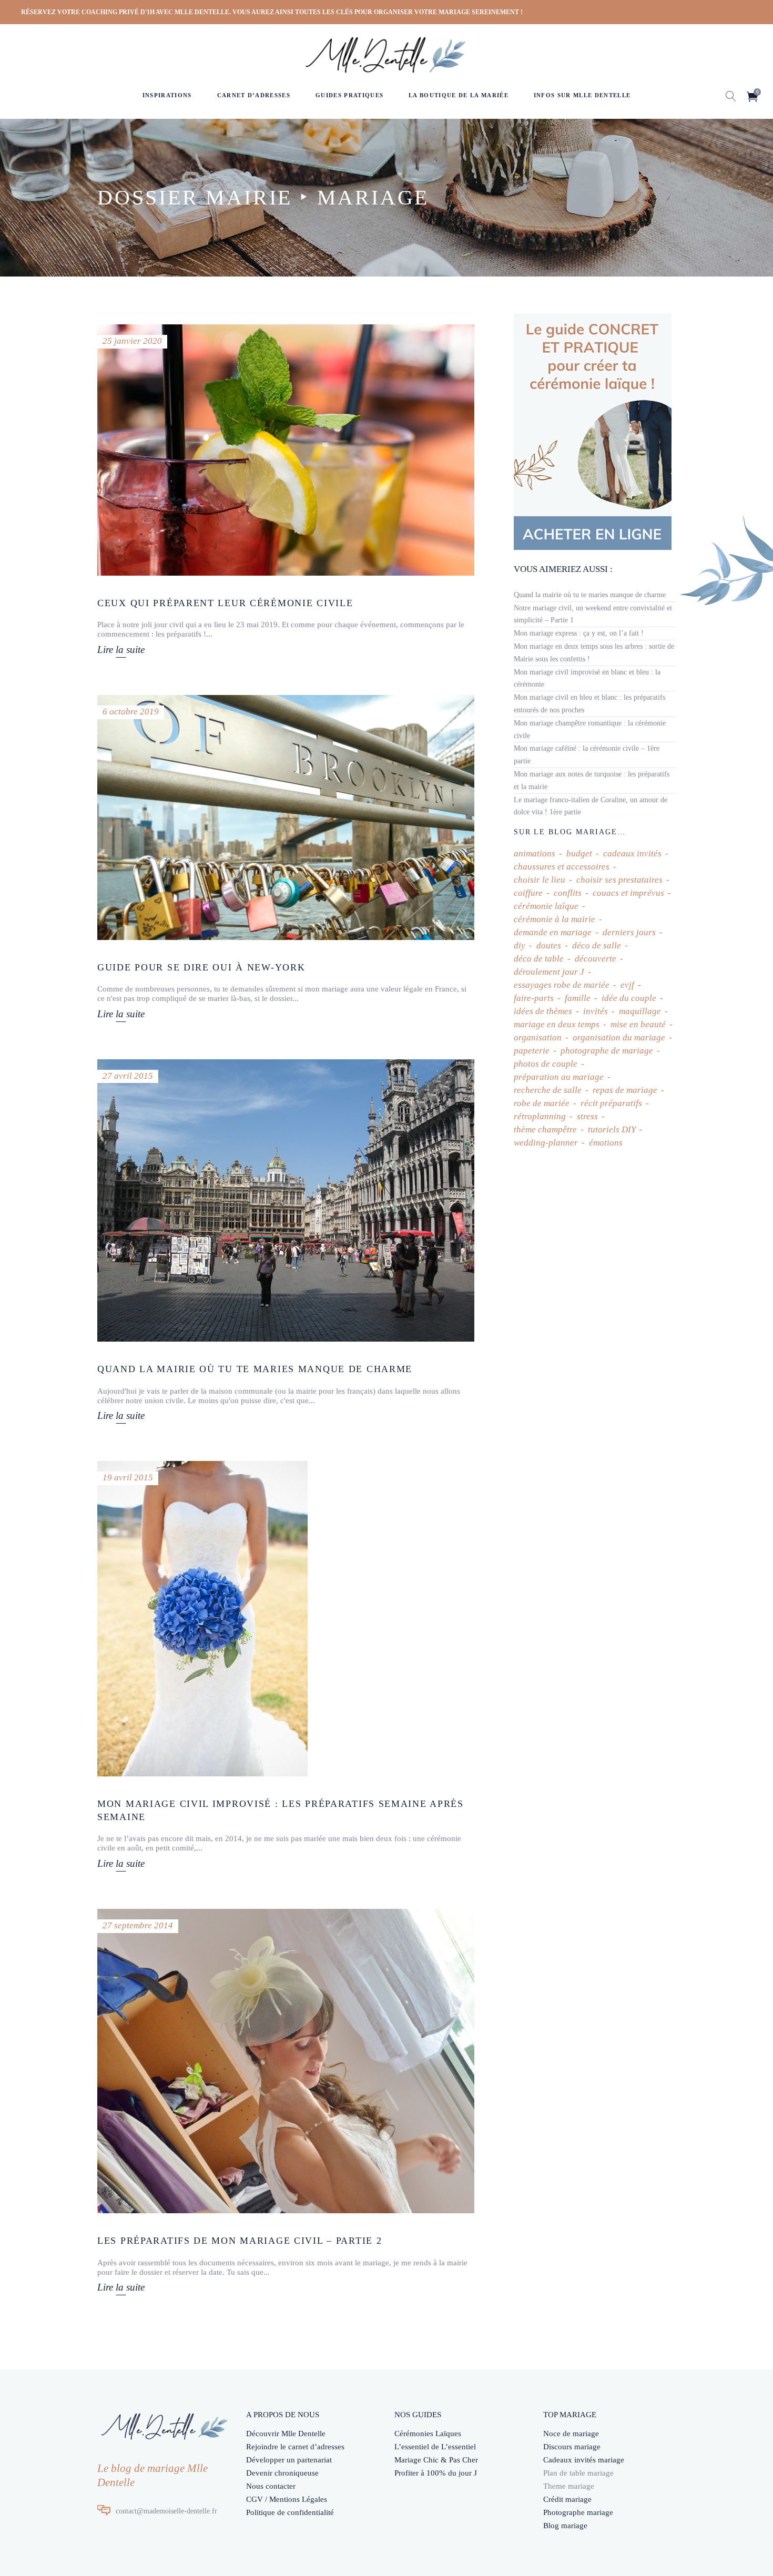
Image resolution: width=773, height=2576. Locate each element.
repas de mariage (625, 1090)
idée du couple (629, 998)
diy (520, 945)
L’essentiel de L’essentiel (435, 2447)
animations (535, 853)
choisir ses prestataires (619, 880)
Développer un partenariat (289, 2460)
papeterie (532, 1051)
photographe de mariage (607, 1051)
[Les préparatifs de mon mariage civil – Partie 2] (286, 2061)
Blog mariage (565, 2526)
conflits (568, 893)
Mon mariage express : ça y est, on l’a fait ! (579, 633)
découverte (596, 959)
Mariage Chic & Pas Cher (436, 2460)
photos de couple (546, 1064)
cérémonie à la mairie (555, 919)
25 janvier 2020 (132, 341)
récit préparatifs (611, 1103)
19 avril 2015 (128, 1478)
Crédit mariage (567, 2499)
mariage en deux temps (557, 1024)
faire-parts (534, 998)
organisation (538, 1037)
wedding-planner (546, 1143)
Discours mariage (572, 2447)
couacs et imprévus (628, 893)
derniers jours (629, 932)
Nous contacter (271, 2486)
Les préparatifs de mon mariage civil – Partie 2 (240, 2241)
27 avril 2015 (128, 1076)
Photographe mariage (578, 2512)
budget (579, 853)
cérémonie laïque (546, 906)
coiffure (528, 893)
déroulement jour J (549, 972)
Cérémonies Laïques (428, 2434)
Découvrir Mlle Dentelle (286, 2434)
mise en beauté (638, 1024)
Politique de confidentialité (290, 2512)
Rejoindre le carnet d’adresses (295, 2447)
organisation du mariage (619, 1037)
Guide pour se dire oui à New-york (201, 967)
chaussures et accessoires (562, 867)
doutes (549, 945)
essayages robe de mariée (562, 985)
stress (587, 1116)
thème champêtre (545, 1129)
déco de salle (597, 945)
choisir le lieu (540, 880)
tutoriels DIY (612, 1129)
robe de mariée (542, 1103)
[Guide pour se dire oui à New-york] (286, 817)
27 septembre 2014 (138, 1925)
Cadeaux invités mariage (584, 2460)
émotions (606, 1143)
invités (596, 1011)
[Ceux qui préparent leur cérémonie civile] (286, 450)
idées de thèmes (543, 1011)
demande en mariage (553, 932)
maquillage (640, 1011)
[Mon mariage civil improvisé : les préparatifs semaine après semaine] (202, 1619)
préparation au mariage (559, 1077)
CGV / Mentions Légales (287, 2499)
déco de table (539, 959)
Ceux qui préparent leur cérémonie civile (225, 603)
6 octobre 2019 (131, 712)
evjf (627, 985)
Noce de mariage (571, 2434)
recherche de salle (548, 1090)
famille (578, 998)
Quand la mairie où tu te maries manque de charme (255, 1369)
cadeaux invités (632, 853)
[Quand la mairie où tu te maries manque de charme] (286, 1200)
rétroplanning (540, 1116)
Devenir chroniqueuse (282, 2473)
